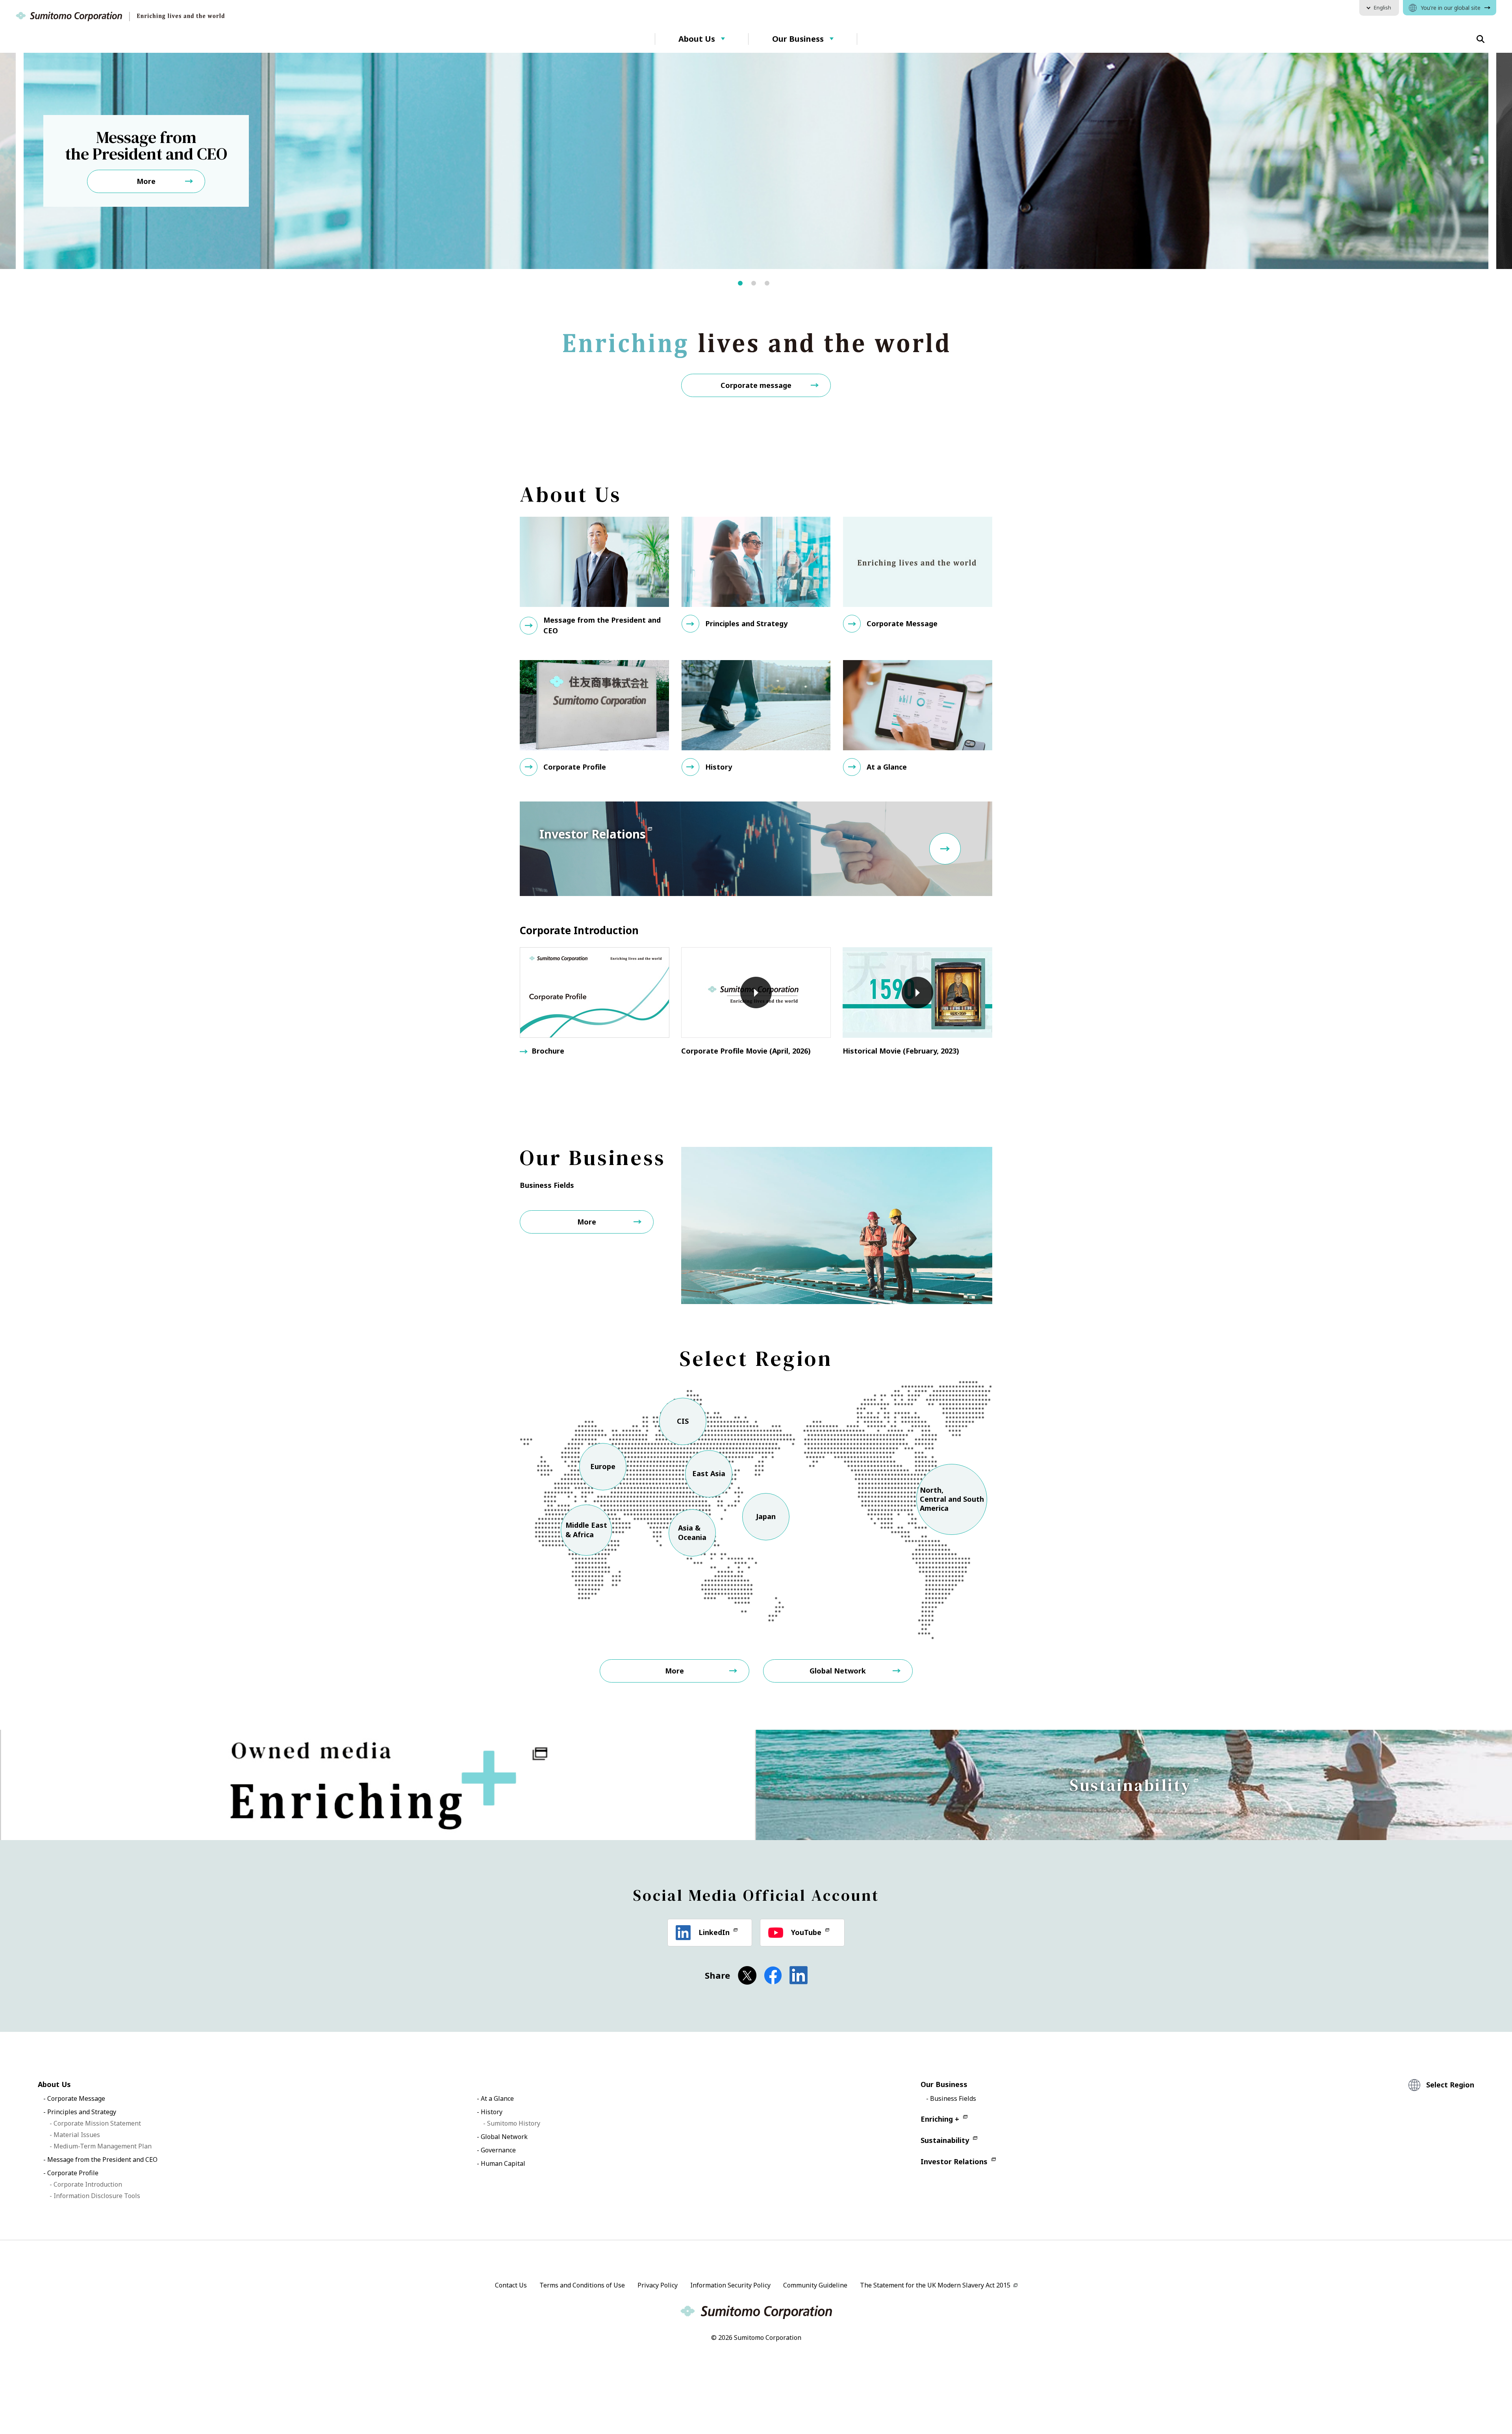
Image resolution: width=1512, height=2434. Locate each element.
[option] (756, 161)
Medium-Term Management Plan (103, 2146)
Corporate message (756, 385)
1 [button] (745, 286)
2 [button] (758, 286)
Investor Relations (954, 2161)
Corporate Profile (73, 2173)
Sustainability (945, 2140)
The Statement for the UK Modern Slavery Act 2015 (935, 2285)
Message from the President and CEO (102, 2159)
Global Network (838, 1671)
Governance (498, 2150)
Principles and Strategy (82, 2112)
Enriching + (940, 2119)
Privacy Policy (658, 2285)
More (587, 1222)
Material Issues (77, 2135)
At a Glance (497, 2098)
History (492, 2112)
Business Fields (953, 2098)
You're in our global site (1451, 8)
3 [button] (772, 286)
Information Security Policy (730, 2285)
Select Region (1450, 2085)
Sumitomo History (514, 2123)
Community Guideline (815, 2285)
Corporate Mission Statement (97, 2123)
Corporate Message (76, 2098)
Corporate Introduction (88, 2184)
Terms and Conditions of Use (582, 2285)
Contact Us (511, 2285)
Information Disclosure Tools (97, 2196)
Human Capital (503, 2163)
